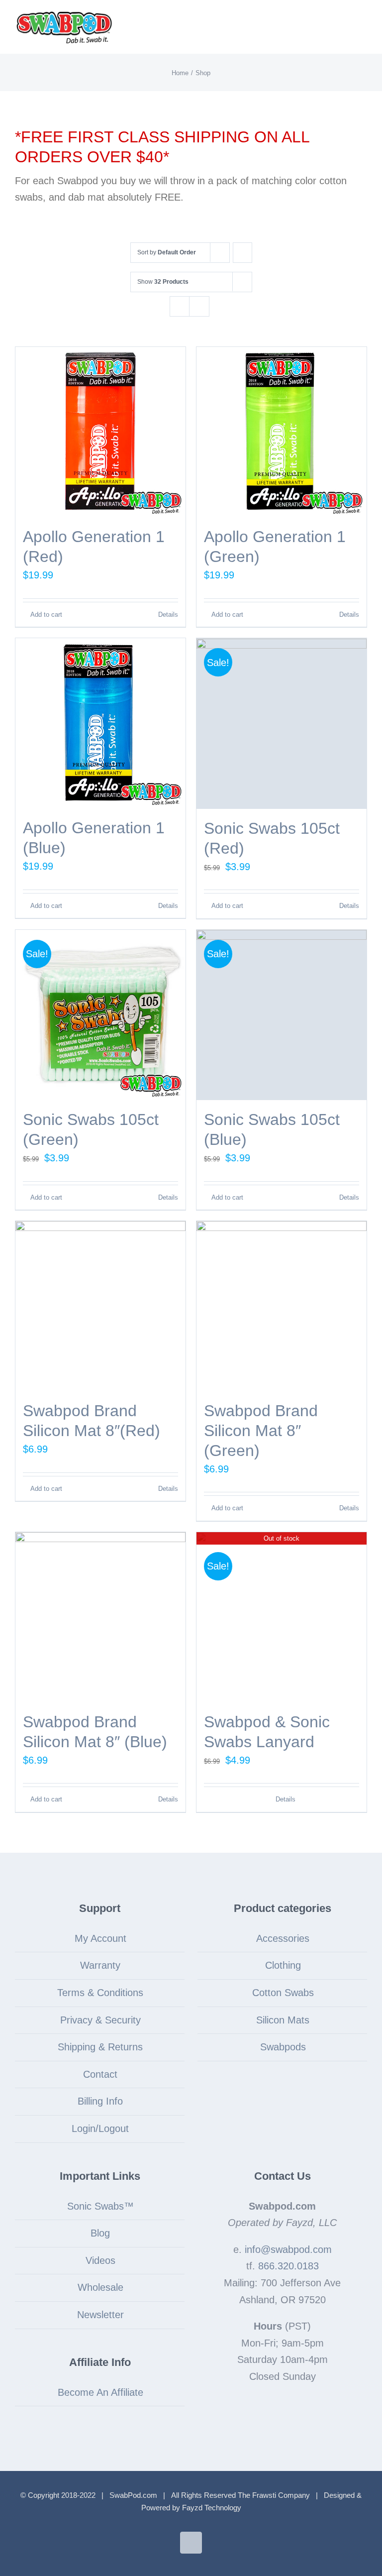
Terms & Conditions (100, 1993)
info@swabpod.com (288, 2249)
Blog (100, 2233)
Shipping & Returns (100, 2047)
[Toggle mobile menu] (363, 23)
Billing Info (100, 2101)
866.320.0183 (288, 2266)
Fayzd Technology (212, 2508)
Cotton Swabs (283, 1993)
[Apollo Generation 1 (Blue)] (100, 723)
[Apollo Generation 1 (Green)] (282, 432)
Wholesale (100, 2287)
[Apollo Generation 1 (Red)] (100, 432)
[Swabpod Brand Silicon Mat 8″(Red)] (100, 1306)
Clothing (283, 1965)
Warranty (100, 1965)
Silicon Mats (283, 2020)
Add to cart (46, 615)
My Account (100, 1938)
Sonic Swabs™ (100, 2206)
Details (168, 615)
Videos (100, 2260)
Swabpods (283, 2047)
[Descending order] (242, 253)
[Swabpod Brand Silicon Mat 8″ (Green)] (282, 1306)
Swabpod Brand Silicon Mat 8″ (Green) (261, 1431)
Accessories (283, 1938)
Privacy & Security (100, 2020)
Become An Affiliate (100, 2392)
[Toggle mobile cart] (345, 23)
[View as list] (199, 306)
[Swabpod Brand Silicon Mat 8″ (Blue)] (100, 1617)
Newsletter (100, 2315)
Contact (100, 2074)
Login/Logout (100, 2128)
